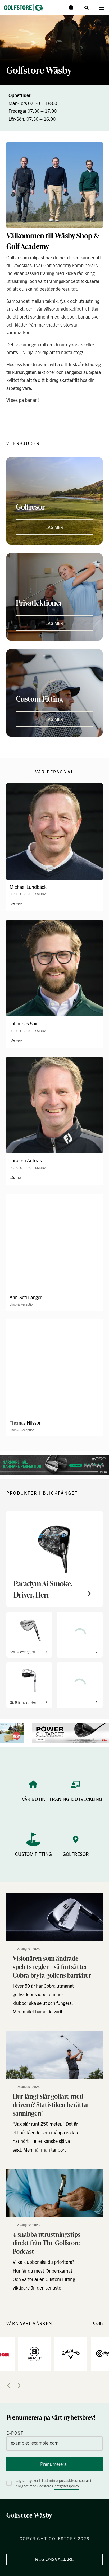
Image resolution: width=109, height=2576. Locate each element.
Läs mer (16, 904)
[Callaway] (71, 2353)
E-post (15, 2433)
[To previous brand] (8, 2386)
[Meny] (101, 8)
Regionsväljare (55, 2559)
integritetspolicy (66, 2486)
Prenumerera (53, 2464)
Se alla (98, 2323)
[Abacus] (35, 2353)
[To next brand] (19, 2386)
